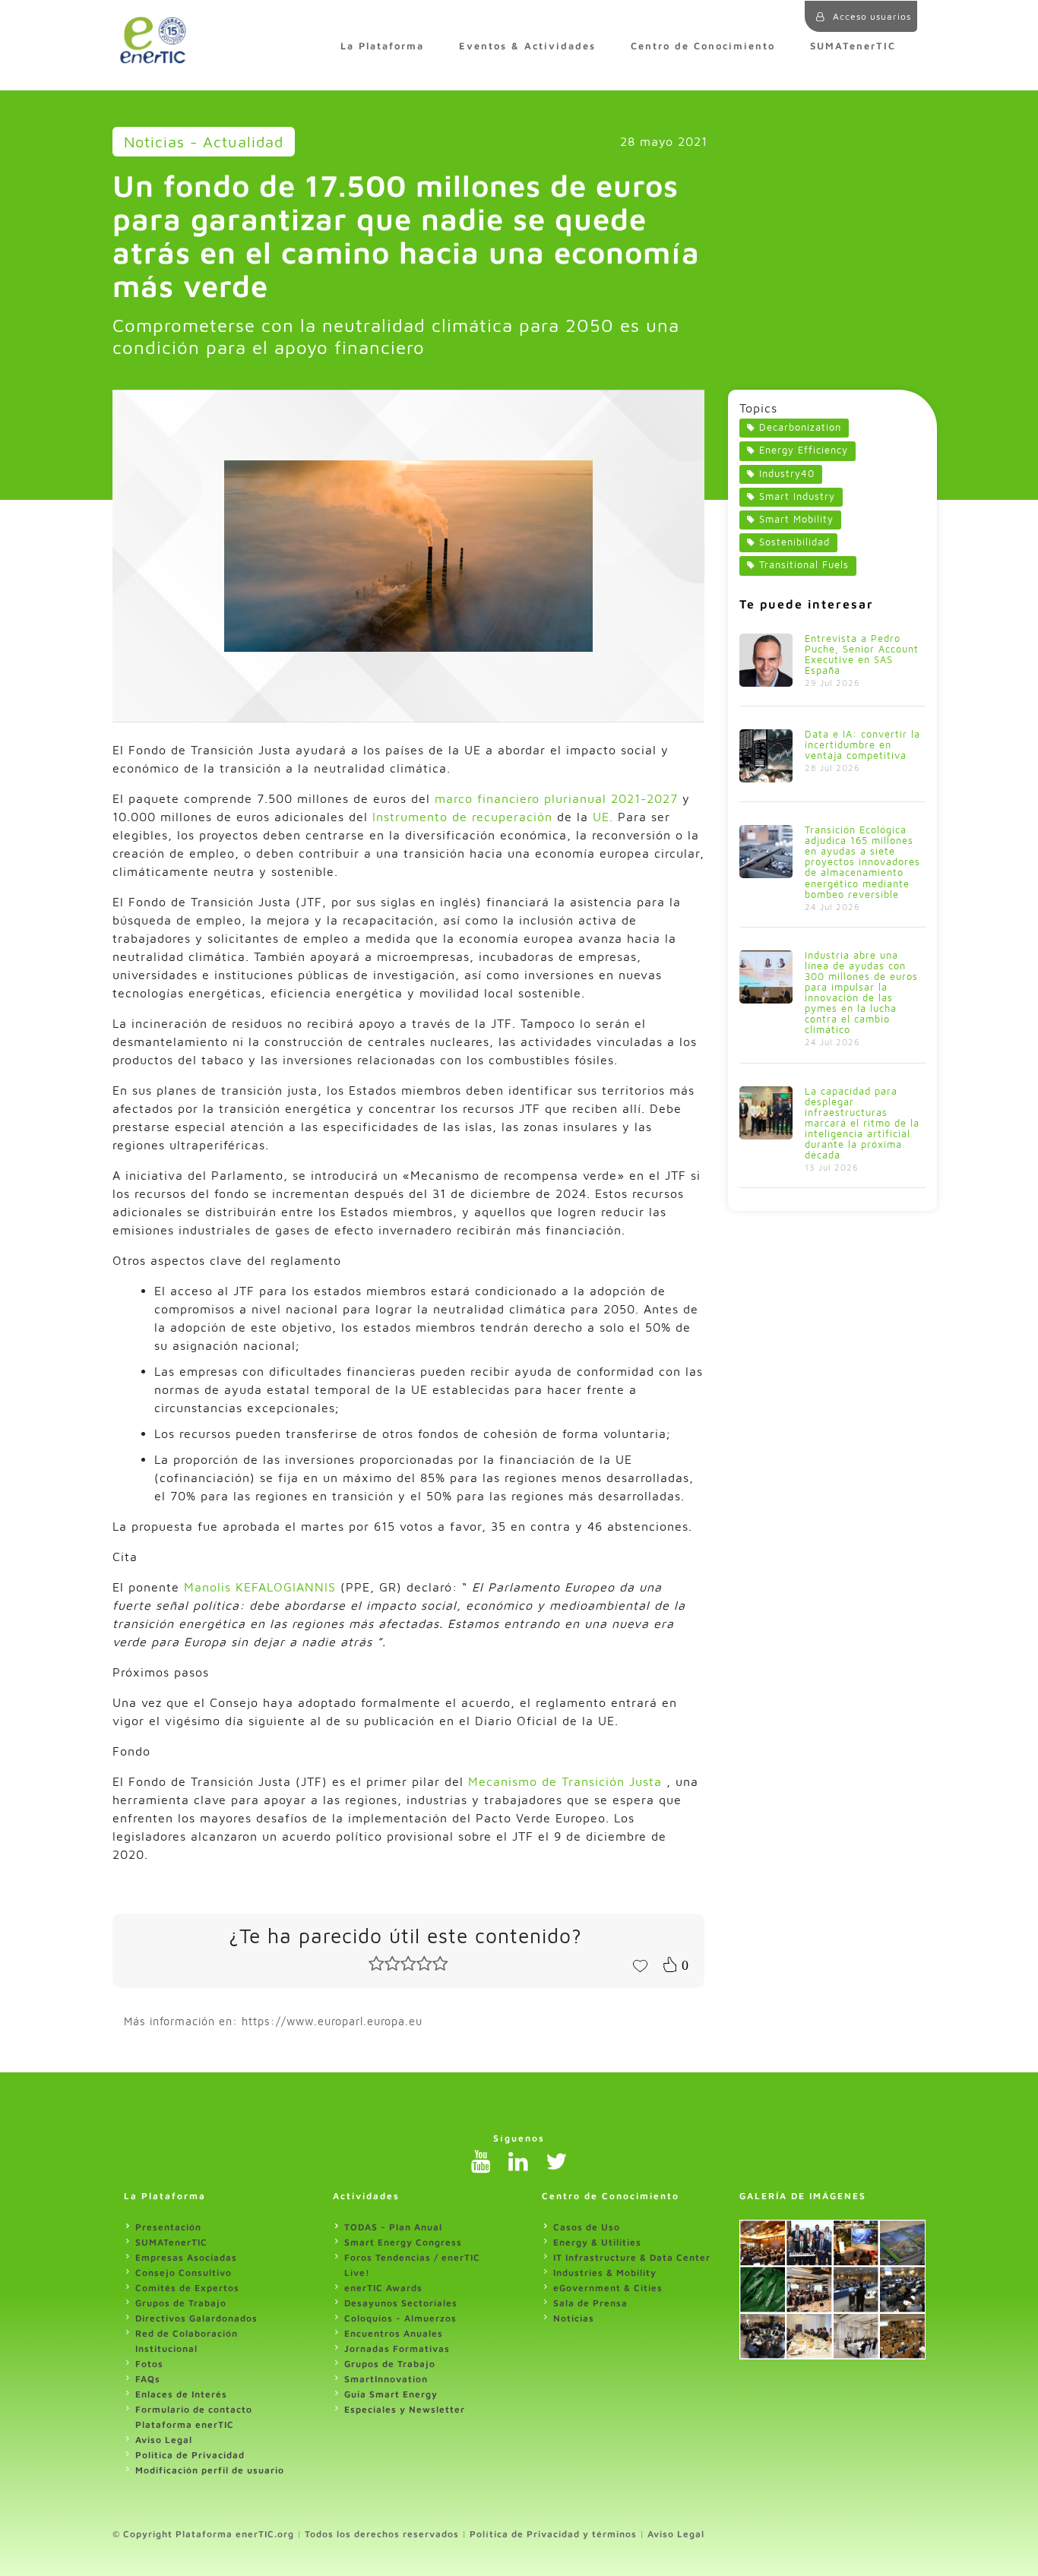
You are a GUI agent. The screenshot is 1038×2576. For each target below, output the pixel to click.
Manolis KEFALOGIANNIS (260, 1587)
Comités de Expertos (187, 2288)
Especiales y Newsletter (405, 2409)
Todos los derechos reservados (382, 2534)
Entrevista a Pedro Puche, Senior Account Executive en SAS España (862, 654)
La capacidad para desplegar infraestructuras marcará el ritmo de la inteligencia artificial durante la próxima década (862, 1123)
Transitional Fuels (804, 565)
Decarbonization (800, 427)
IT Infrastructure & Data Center (632, 2257)
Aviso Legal (164, 2440)
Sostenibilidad (794, 542)
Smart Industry (797, 496)
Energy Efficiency (804, 450)
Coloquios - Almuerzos (400, 2318)
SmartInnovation (386, 2379)
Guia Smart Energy (391, 2394)
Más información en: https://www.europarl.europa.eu (273, 2021)
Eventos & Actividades (527, 46)
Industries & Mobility (605, 2273)
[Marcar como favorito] (640, 1964)
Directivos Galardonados (196, 2318)
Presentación (168, 2227)
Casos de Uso (587, 2227)
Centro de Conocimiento (703, 46)
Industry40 (787, 474)
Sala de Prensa (590, 2303)
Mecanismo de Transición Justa (565, 1781)
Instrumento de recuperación (462, 817)
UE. (605, 817)
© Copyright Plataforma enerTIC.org (203, 2534)
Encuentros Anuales (394, 2333)
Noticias (574, 2318)
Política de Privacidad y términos (553, 2534)
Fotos (149, 2364)
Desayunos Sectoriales (401, 2303)
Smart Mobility (796, 519)
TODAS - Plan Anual (393, 2227)
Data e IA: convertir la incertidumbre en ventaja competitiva (862, 745)
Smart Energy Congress (403, 2242)
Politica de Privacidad (190, 2455)
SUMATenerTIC (853, 46)
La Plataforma (382, 46)
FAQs (148, 2379)
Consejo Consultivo (184, 2273)
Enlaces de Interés (181, 2394)
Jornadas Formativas (397, 2348)
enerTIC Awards (383, 2288)
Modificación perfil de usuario (210, 2470)
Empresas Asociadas (186, 2257)
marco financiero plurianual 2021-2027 (556, 798)
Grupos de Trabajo (181, 2303)
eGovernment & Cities (608, 2288)
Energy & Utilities (597, 2242)
